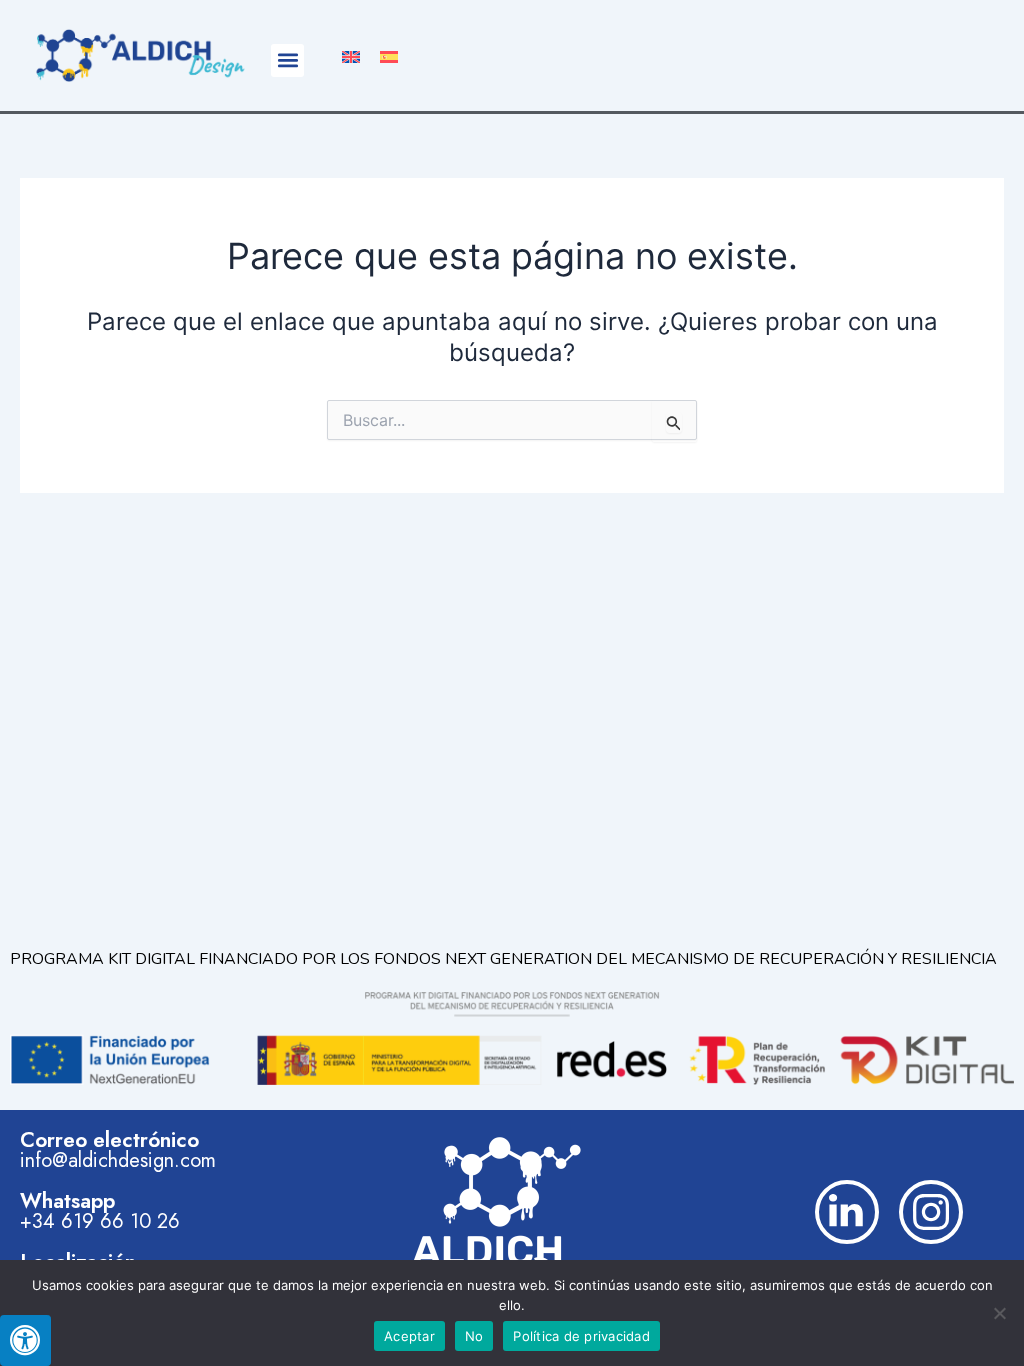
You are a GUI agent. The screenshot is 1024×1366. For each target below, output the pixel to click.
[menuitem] (351, 55)
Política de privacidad (581, 1336)
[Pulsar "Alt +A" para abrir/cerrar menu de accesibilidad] (25, 1340)
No (474, 1336)
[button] (287, 60)
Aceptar (409, 1336)
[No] (999, 1313)
